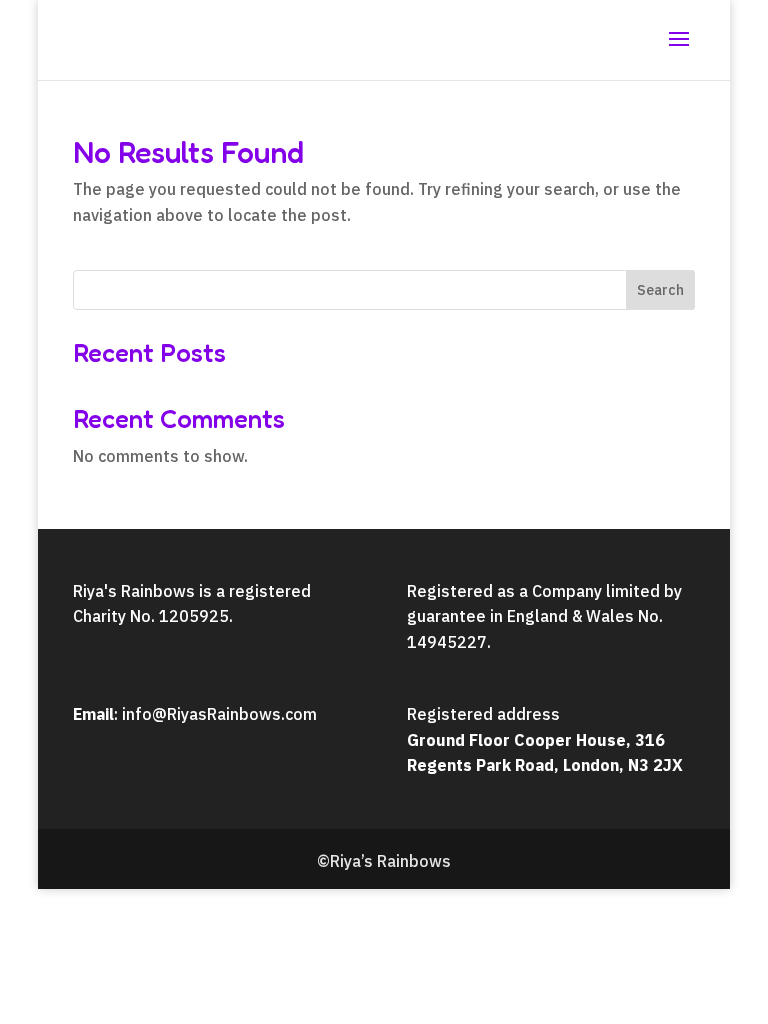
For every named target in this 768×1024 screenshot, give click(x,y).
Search (660, 290)
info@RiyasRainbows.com (219, 714)
